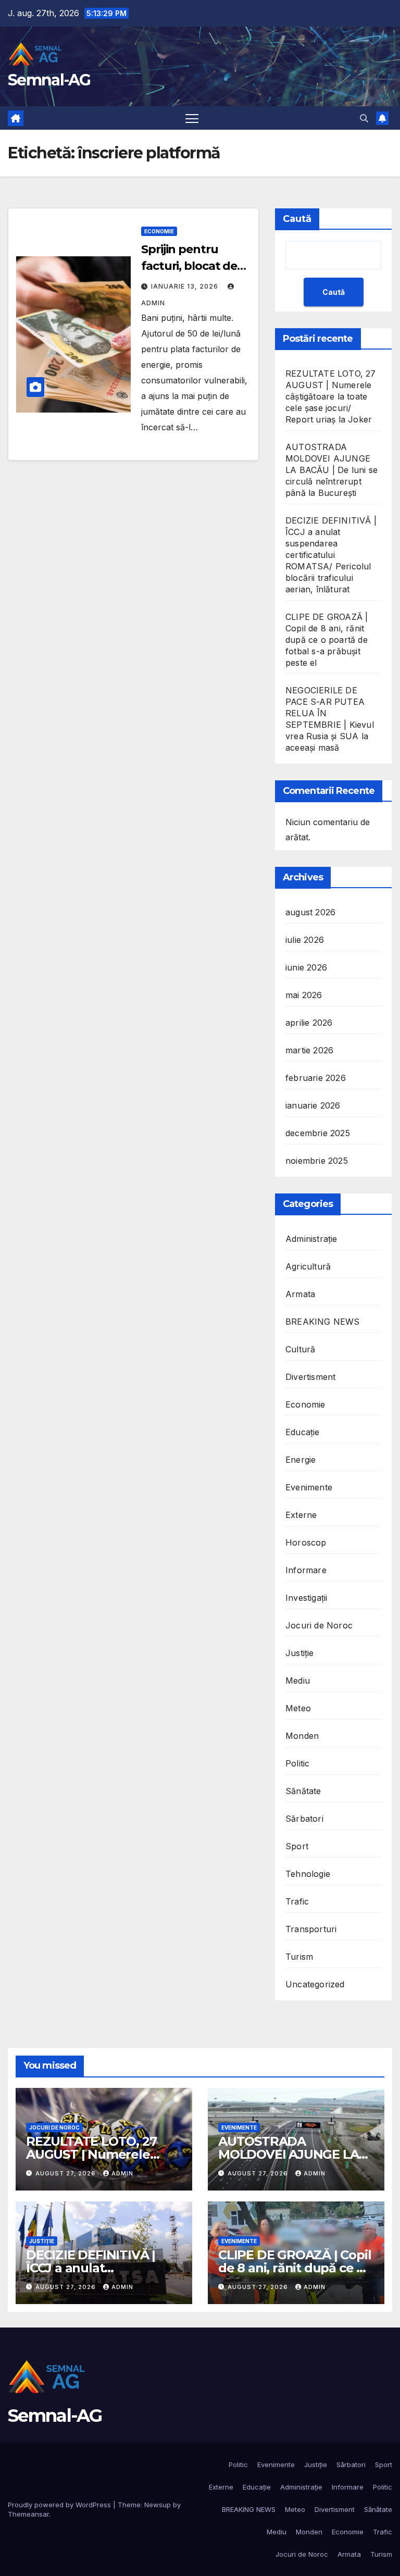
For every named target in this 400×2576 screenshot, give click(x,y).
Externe (301, 1515)
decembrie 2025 (318, 1133)
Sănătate (303, 1791)
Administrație (311, 1239)
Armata (300, 1294)
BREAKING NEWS (323, 1322)
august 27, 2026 (67, 2173)
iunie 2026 (306, 967)
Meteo (298, 1708)
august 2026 (310, 912)
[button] (364, 118)
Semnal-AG (49, 80)
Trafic (297, 1901)
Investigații (306, 1598)
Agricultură (308, 1266)
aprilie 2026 (309, 1023)
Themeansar (28, 2514)
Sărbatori (304, 1819)
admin (122, 2173)
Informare (306, 1570)
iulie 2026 (305, 940)
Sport (297, 1846)
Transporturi (311, 1929)
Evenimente (309, 1487)
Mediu (298, 1681)
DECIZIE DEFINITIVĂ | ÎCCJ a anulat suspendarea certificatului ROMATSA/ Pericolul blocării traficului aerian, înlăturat (331, 555)
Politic (297, 1763)
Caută (297, 219)
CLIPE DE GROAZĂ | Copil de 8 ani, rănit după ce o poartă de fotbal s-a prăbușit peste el (327, 640)
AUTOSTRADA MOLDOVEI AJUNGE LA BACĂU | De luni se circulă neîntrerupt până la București (332, 470)
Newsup (158, 2505)
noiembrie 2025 (317, 1161)
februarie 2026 (316, 1078)
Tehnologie (308, 1874)
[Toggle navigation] (192, 118)
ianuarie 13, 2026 (186, 286)
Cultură (300, 1349)
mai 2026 (304, 995)
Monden (302, 1736)
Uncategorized (315, 1984)
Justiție (300, 1653)
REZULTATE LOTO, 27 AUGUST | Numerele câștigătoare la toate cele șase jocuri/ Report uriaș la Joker (331, 396)
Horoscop (306, 1542)
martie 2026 (309, 1050)
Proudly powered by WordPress (60, 2505)
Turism (299, 1957)
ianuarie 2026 (313, 1105)
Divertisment (310, 1377)
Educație (303, 1432)
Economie (159, 231)
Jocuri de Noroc (319, 1625)
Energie (301, 1460)
